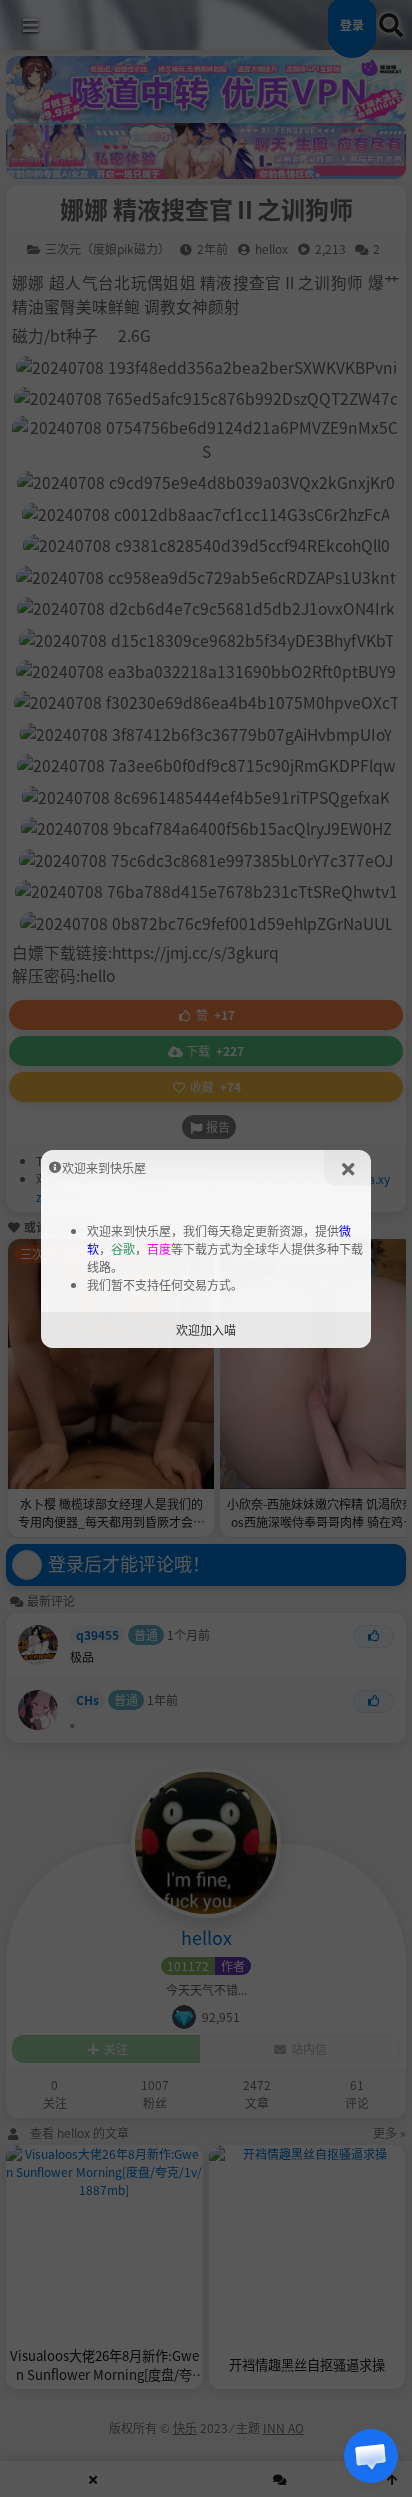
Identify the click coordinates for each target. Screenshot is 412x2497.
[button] (371, 2456)
